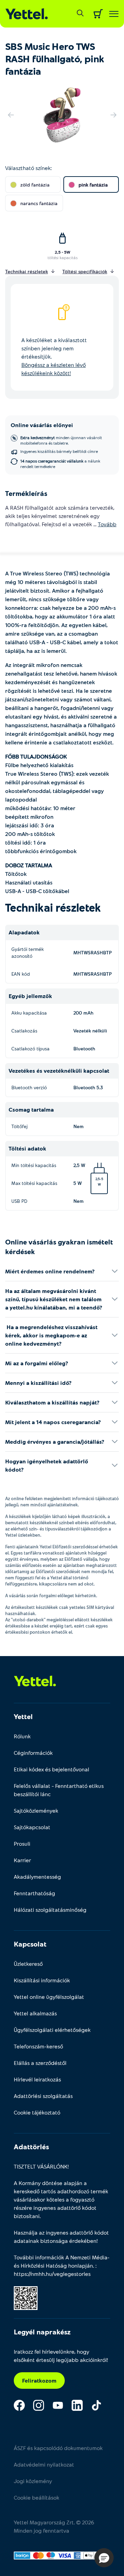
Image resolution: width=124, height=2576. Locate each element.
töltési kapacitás (63, 257)
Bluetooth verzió (29, 1087)
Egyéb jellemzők (30, 996)
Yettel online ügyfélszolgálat (49, 1997)
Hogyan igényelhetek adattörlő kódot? (47, 1465)
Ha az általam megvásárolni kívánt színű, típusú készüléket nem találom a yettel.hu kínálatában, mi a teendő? (54, 1299)
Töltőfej (19, 1126)
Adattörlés (31, 2146)
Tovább (107, 524)
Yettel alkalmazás (35, 2013)
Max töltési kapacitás (34, 1183)
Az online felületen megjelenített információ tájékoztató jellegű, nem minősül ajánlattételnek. (62, 1502)
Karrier (22, 1860)
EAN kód (21, 974)
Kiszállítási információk (42, 1980)
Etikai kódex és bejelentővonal (51, 1769)
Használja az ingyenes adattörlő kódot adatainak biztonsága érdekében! (61, 2236)
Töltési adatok (27, 1148)
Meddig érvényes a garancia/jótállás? (55, 1441)
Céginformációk (33, 1753)
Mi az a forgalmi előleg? (37, 1363)
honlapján (81, 2265)
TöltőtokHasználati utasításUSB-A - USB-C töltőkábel (37, 878)
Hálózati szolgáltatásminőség (50, 1910)
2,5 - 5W (63, 252)
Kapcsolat (30, 1944)
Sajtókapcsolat (32, 1827)
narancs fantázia (39, 203)
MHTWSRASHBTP (92, 952)
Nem (79, 1126)
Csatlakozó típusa (30, 1048)
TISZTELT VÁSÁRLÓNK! (41, 2166)
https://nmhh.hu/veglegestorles (52, 2274)
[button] (104, 2558)
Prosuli (22, 1843)
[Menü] (114, 14)
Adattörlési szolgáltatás (43, 2096)
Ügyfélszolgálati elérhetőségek (52, 2030)
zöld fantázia (35, 185)
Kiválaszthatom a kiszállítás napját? (52, 1402)
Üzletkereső (28, 1964)
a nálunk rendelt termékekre (60, 464)
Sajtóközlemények (36, 1810)
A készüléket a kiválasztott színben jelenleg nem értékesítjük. (54, 356)
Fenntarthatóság (34, 1893)
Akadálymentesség (37, 1877)
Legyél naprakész (42, 2332)
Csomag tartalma (31, 1109)
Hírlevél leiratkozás (37, 2079)
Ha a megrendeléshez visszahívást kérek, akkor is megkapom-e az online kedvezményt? (51, 1335)
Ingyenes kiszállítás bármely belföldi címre (59, 451)
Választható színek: (28, 168)
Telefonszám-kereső (38, 2046)
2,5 (98, 1179)
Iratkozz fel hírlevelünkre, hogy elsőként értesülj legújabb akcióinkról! (61, 2356)
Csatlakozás (24, 1031)
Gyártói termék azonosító (28, 952)
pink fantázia (93, 185)
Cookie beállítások (37, 2497)
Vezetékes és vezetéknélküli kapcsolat (59, 1070)
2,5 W (88, 1168)
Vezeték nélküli (90, 1031)
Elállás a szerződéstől (40, 2063)
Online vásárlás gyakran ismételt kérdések (59, 1247)
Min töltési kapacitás (34, 1165)
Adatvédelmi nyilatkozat (44, 2464)
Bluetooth (84, 1048)
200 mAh (83, 1013)
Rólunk (22, 1736)
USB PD (19, 1201)
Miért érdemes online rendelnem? (50, 1271)
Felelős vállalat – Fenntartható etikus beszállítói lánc (59, 1790)
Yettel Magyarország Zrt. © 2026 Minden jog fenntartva (54, 2526)
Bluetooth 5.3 (88, 1087)
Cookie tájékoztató (37, 2112)
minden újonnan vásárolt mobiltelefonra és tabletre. (61, 440)
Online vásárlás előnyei (42, 425)
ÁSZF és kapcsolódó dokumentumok (58, 2448)
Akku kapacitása (29, 1013)
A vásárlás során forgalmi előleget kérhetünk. (51, 1596)
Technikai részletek (53, 907)
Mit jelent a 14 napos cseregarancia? (53, 1422)
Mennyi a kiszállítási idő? (38, 1383)
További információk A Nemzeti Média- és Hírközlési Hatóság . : (62, 2265)
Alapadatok (24, 932)
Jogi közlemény (33, 2481)
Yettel (23, 1716)
